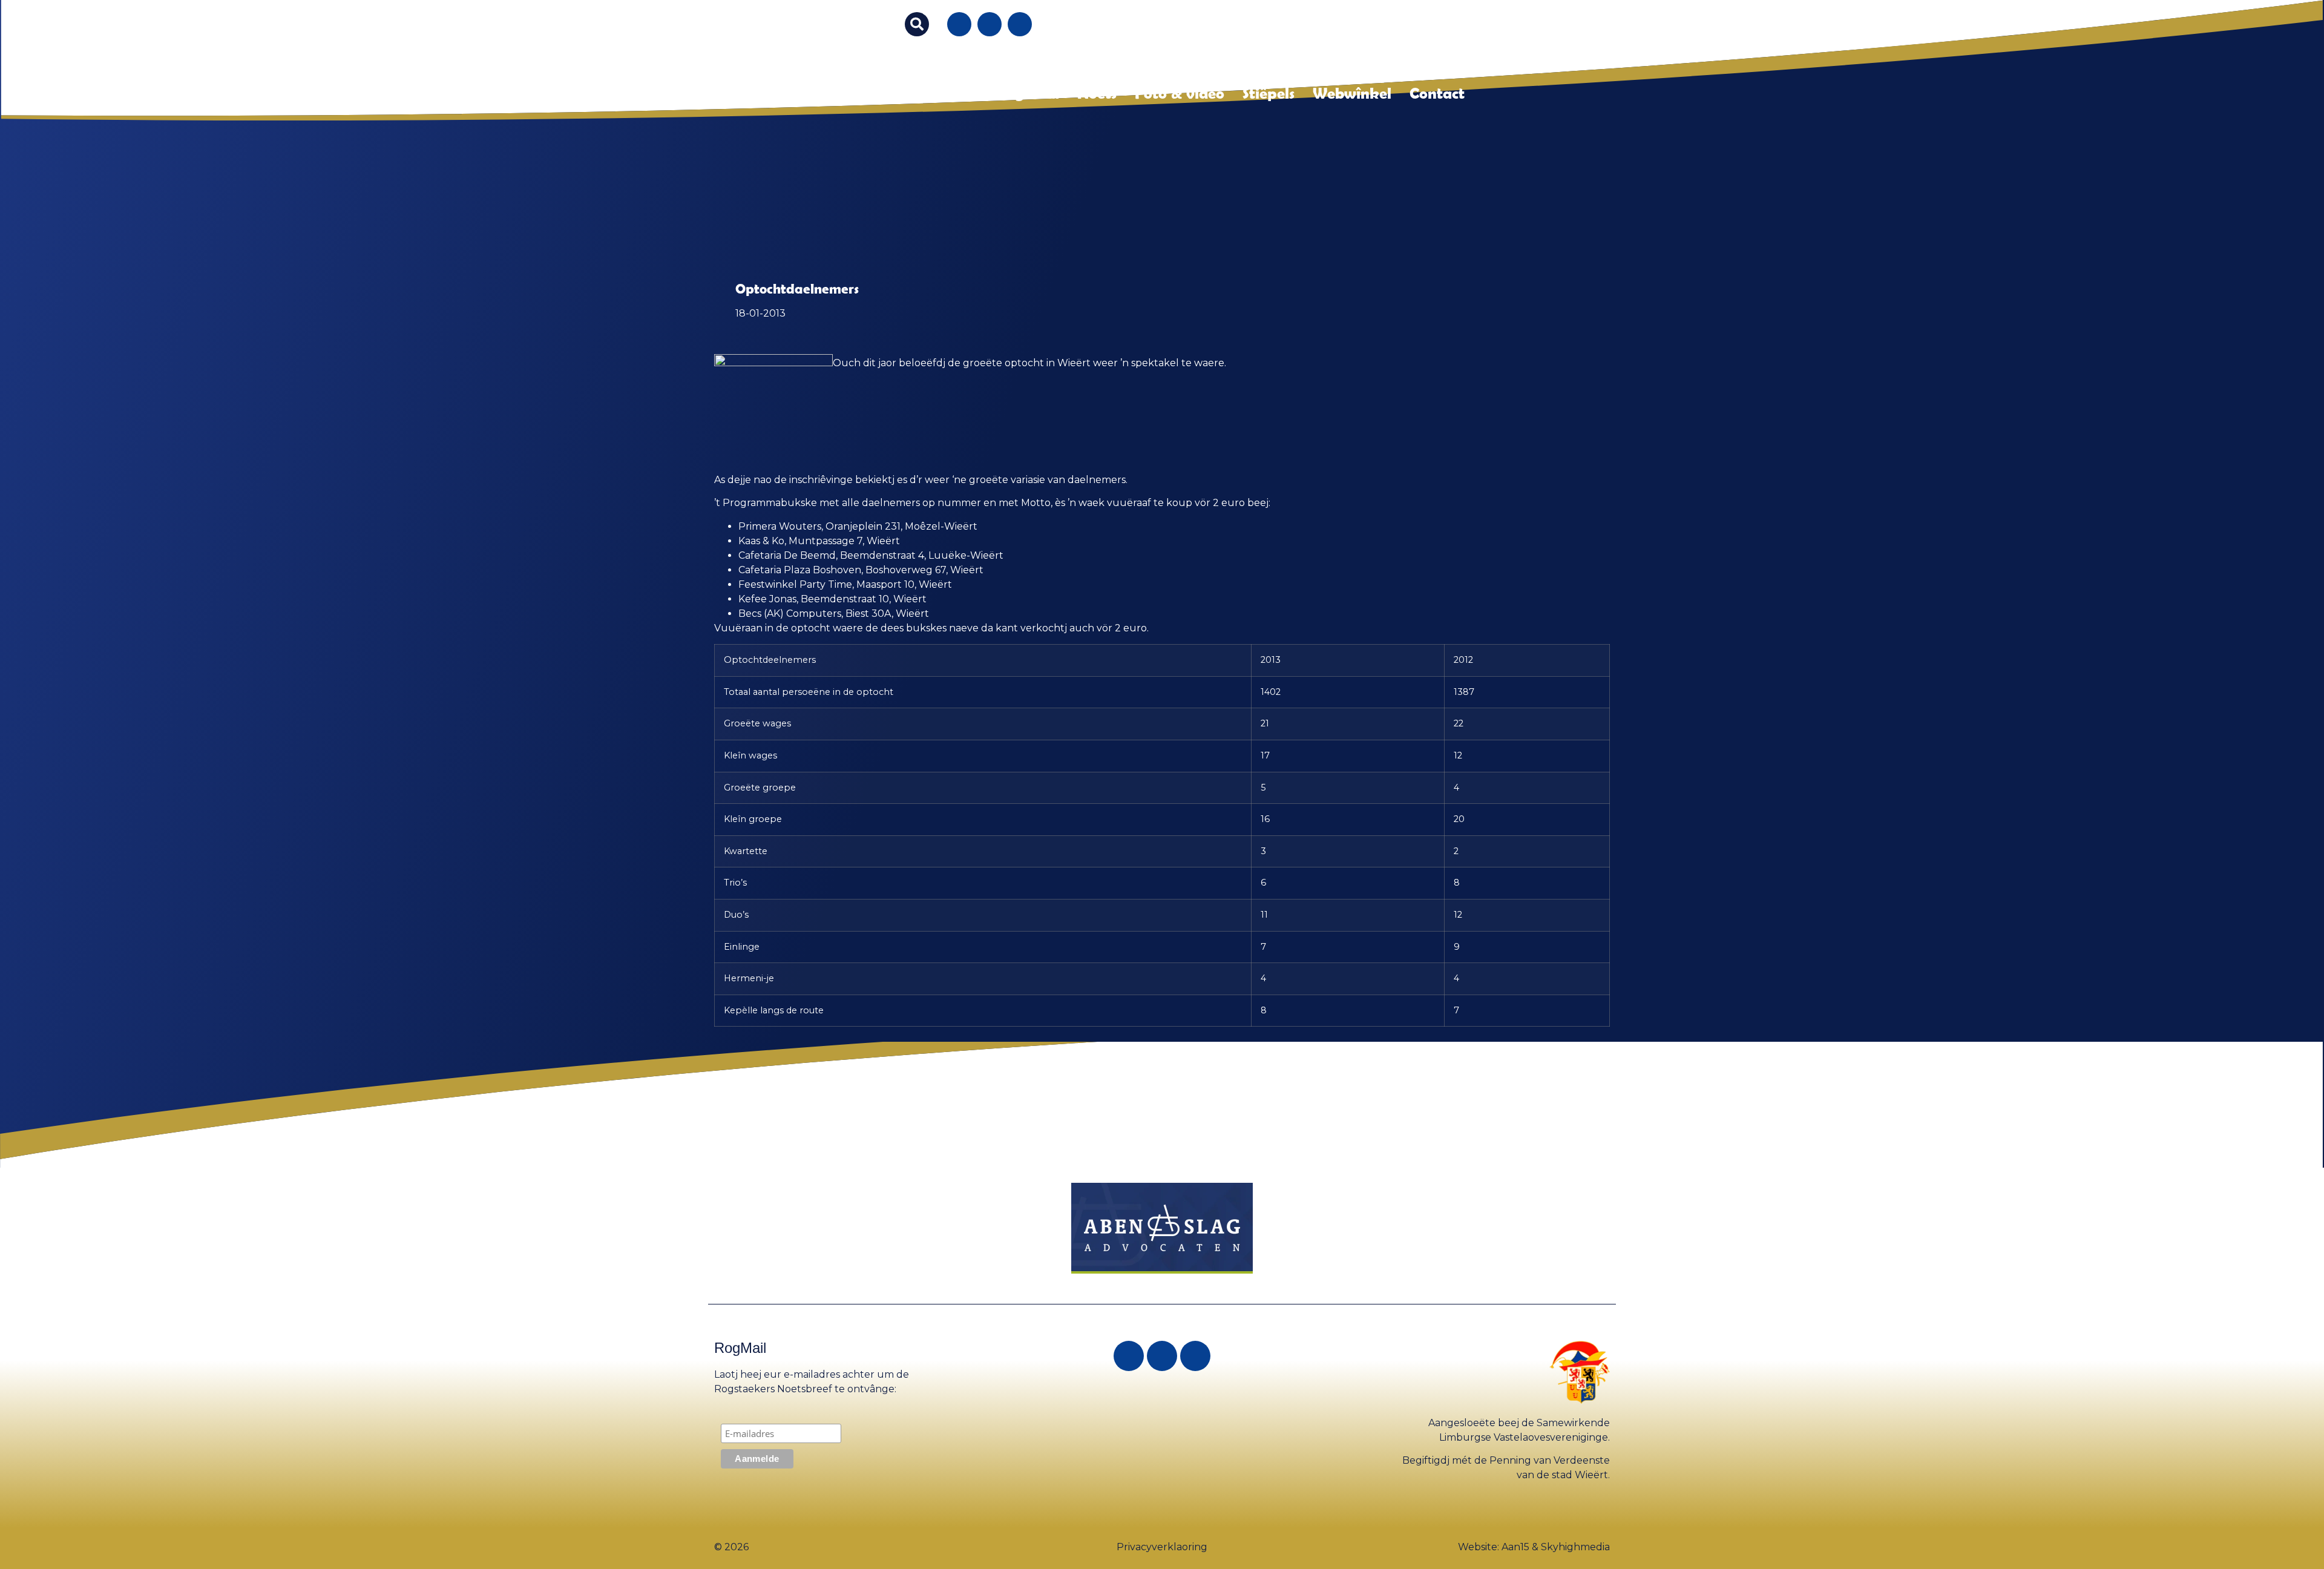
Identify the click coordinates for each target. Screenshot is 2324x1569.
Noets (1097, 93)
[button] (917, 24)
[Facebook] (959, 24)
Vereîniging (945, 93)
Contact (1437, 93)
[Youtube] (1020, 24)
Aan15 (1515, 1547)
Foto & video (1180, 93)
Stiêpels (1269, 93)
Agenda (1032, 93)
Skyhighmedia (1575, 1547)
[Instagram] (990, 24)
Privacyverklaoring (1162, 1547)
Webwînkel (1352, 93)
